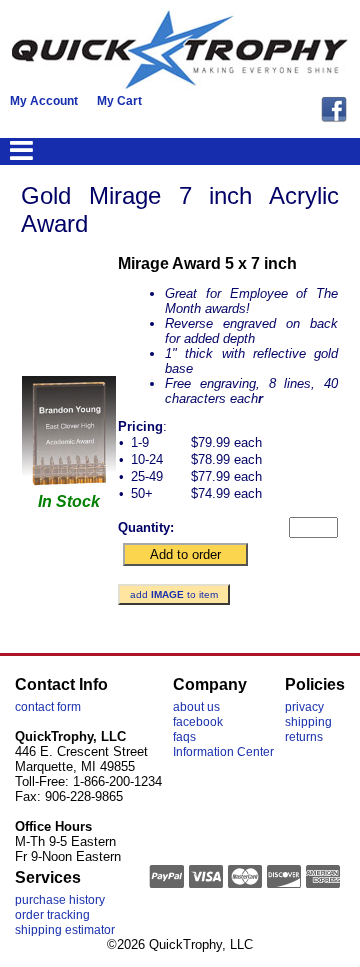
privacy (304, 707)
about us (196, 707)
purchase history (60, 900)
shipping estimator (65, 930)
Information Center (223, 752)
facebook (198, 722)
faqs (184, 737)
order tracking (52, 915)
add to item (174, 594)
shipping (308, 722)
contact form (48, 707)
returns (304, 737)
